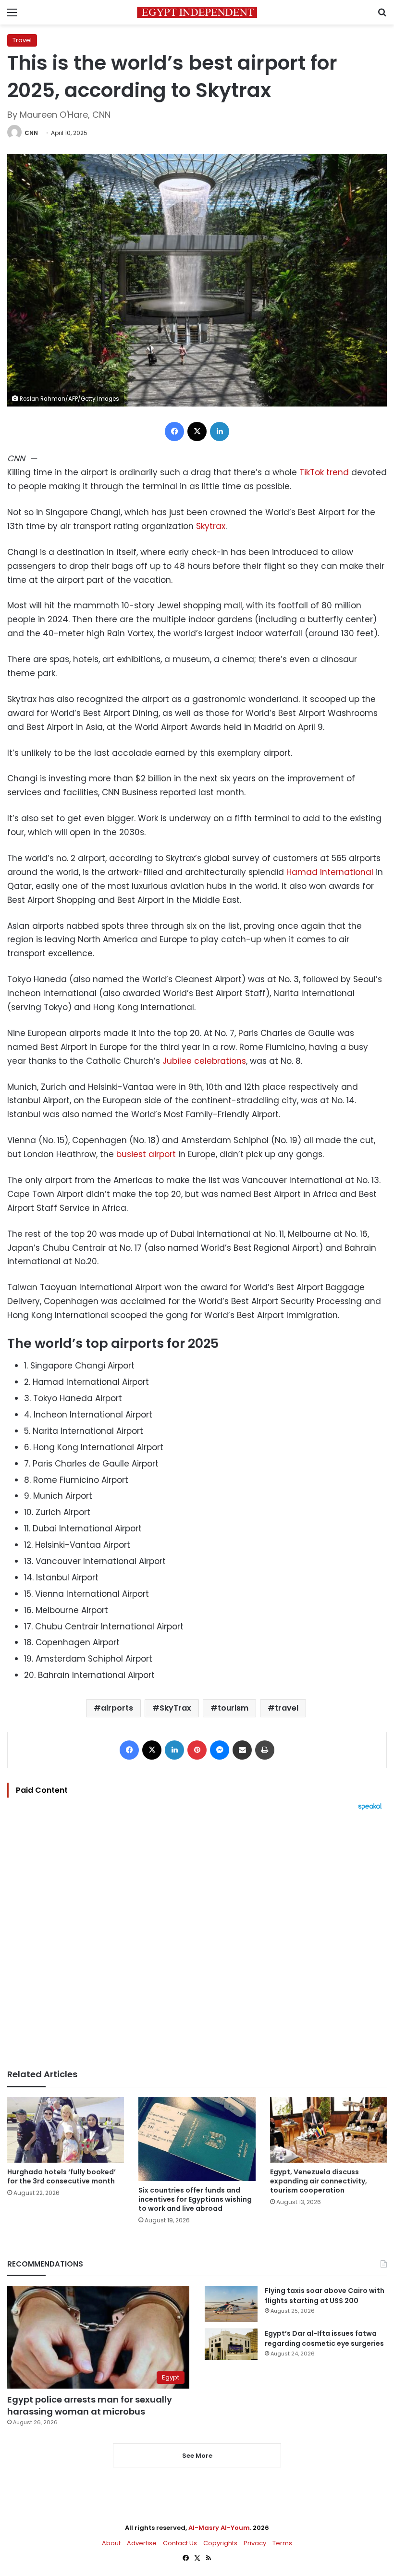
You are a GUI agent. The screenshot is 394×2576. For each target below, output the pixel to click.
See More (197, 2456)
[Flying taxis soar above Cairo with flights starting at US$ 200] (231, 2304)
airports (117, 1708)
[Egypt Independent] (197, 12)
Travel (22, 40)
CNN (31, 133)
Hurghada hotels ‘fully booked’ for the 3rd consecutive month (62, 2176)
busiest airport (146, 1154)
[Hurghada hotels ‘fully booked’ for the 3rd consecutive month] (66, 2130)
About (111, 2543)
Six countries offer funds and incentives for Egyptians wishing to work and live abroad (195, 2199)
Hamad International (330, 872)
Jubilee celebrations (204, 1061)
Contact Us (180, 2543)
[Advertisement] (197, 1940)
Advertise (142, 2543)
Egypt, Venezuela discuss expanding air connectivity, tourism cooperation (319, 2181)
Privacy (255, 2543)
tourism (233, 1708)
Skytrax (211, 526)
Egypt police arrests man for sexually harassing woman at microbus (90, 2405)
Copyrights (220, 2543)
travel (287, 1708)
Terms (282, 2543)
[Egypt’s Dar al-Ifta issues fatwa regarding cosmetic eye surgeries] (231, 2344)
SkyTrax (175, 1708)
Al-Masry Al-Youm (219, 2528)
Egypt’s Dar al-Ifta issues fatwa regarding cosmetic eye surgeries (324, 2338)
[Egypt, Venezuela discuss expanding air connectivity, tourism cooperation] (328, 2130)
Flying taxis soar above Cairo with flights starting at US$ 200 (325, 2296)
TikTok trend (324, 472)
